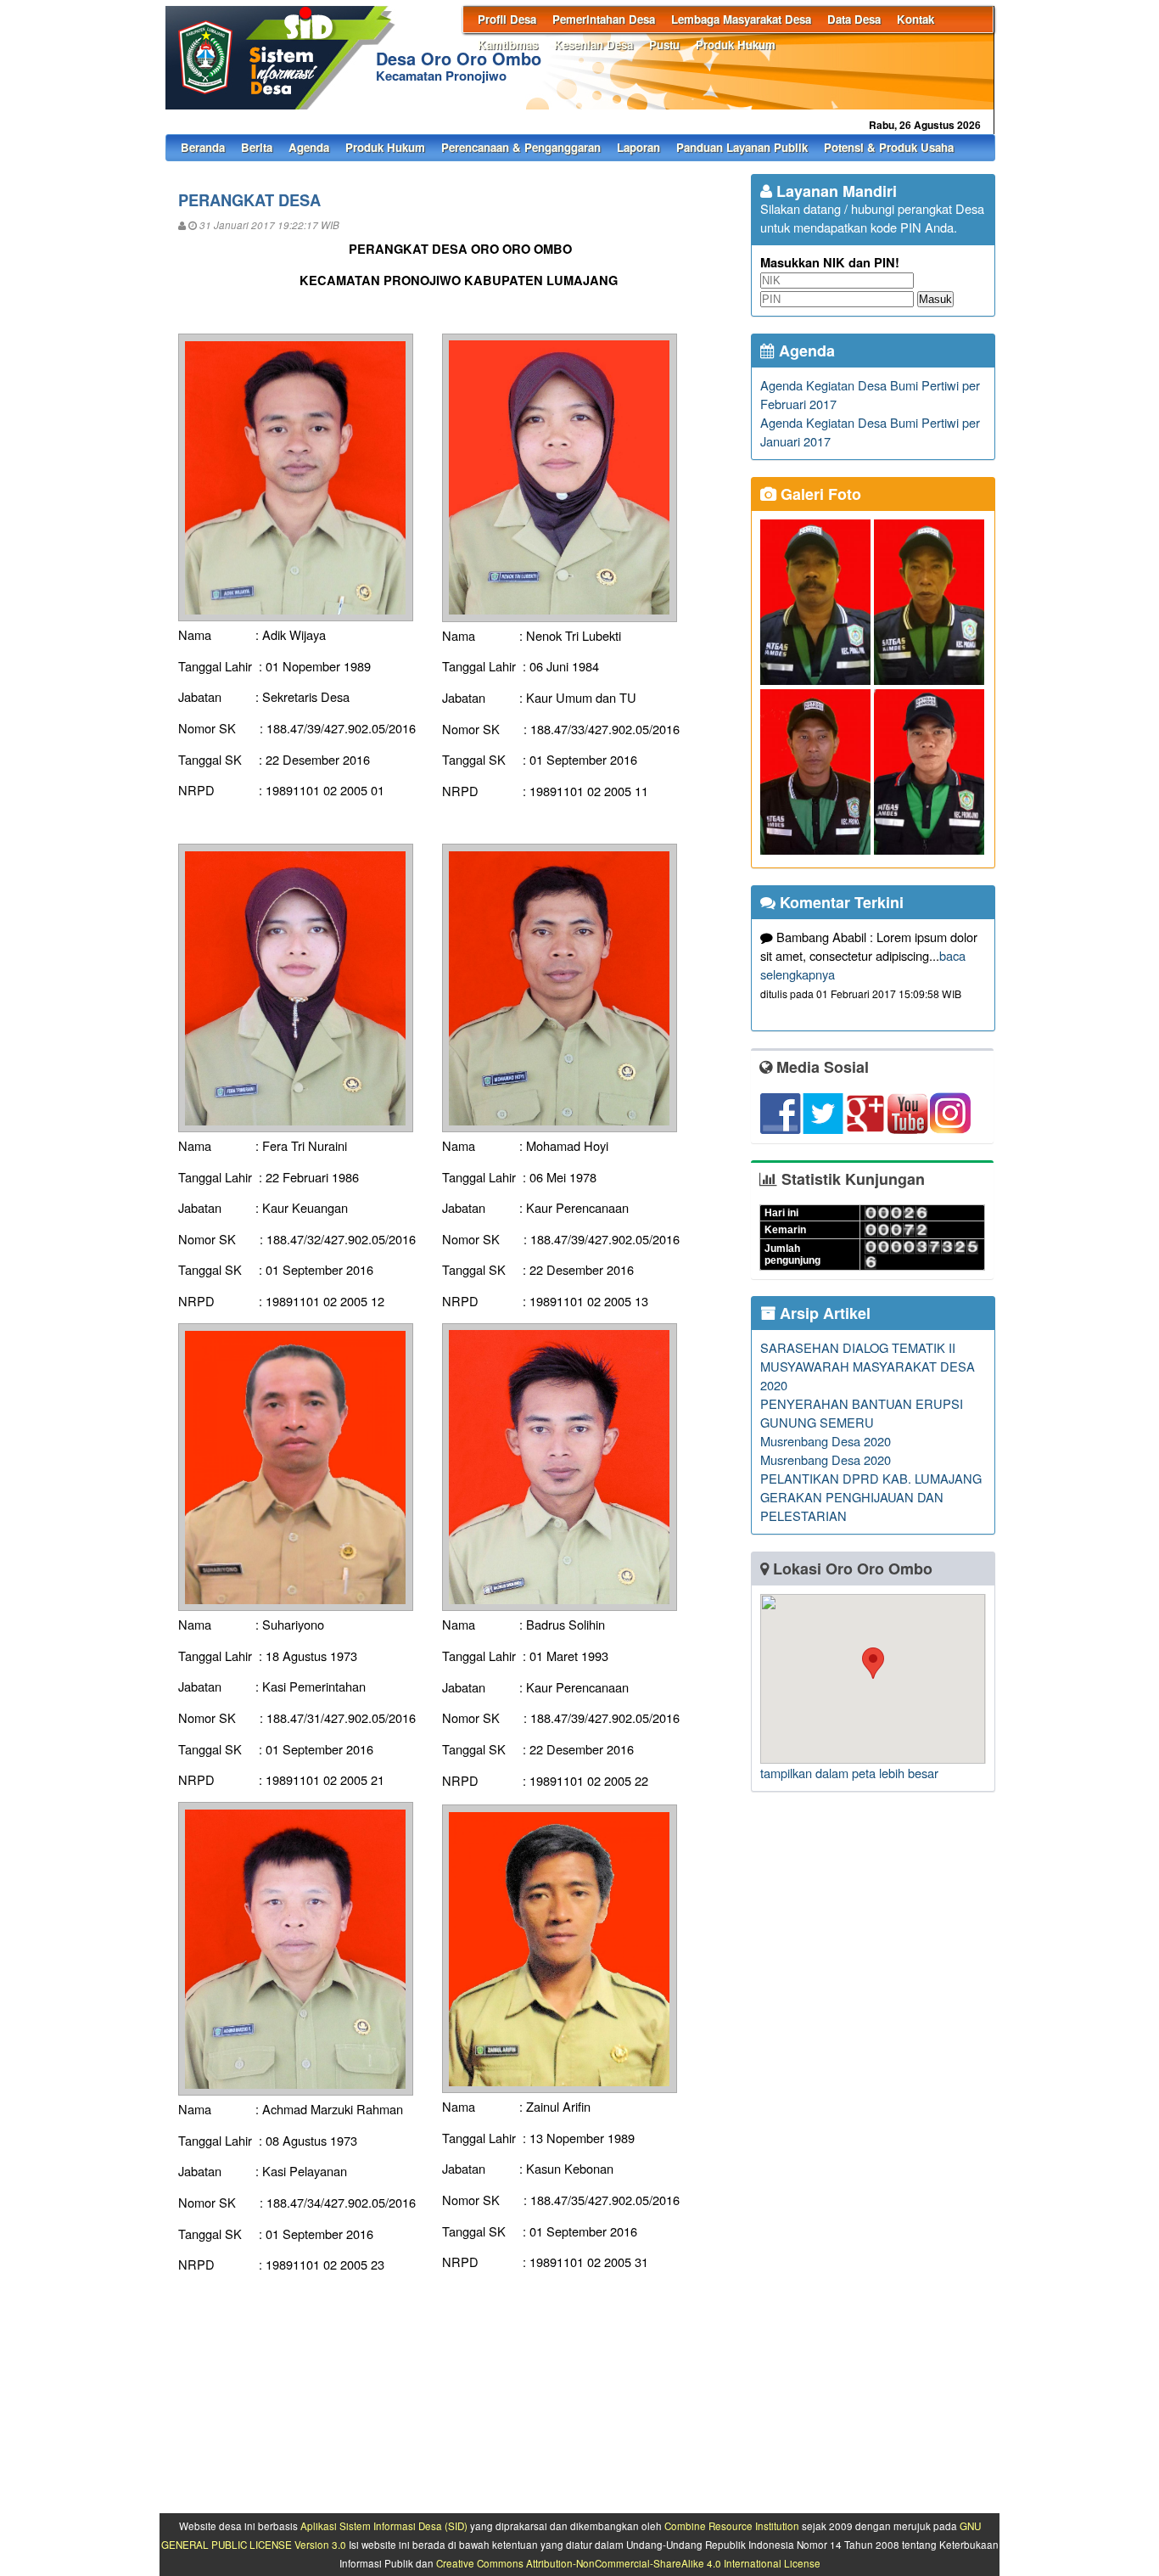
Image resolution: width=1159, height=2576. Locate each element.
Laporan (638, 147)
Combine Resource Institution (732, 2526)
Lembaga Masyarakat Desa (741, 19)
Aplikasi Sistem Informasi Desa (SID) (384, 2526)
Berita (257, 147)
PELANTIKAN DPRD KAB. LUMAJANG (871, 1478)
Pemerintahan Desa (604, 19)
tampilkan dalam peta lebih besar (849, 1773)
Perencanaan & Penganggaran (521, 147)
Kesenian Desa (593, 45)
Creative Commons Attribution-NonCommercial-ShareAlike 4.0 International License (628, 2563)
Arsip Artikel (823, 1313)
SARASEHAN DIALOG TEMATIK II (858, 1347)
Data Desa (854, 19)
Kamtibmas (508, 45)
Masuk (935, 299)
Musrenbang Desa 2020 (826, 1441)
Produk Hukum (736, 45)
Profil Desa (507, 19)
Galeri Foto (819, 494)
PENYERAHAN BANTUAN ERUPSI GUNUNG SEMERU (862, 1413)
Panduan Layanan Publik (742, 147)
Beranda (203, 147)
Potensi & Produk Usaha (889, 147)
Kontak (915, 19)
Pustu (664, 45)
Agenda (309, 147)
